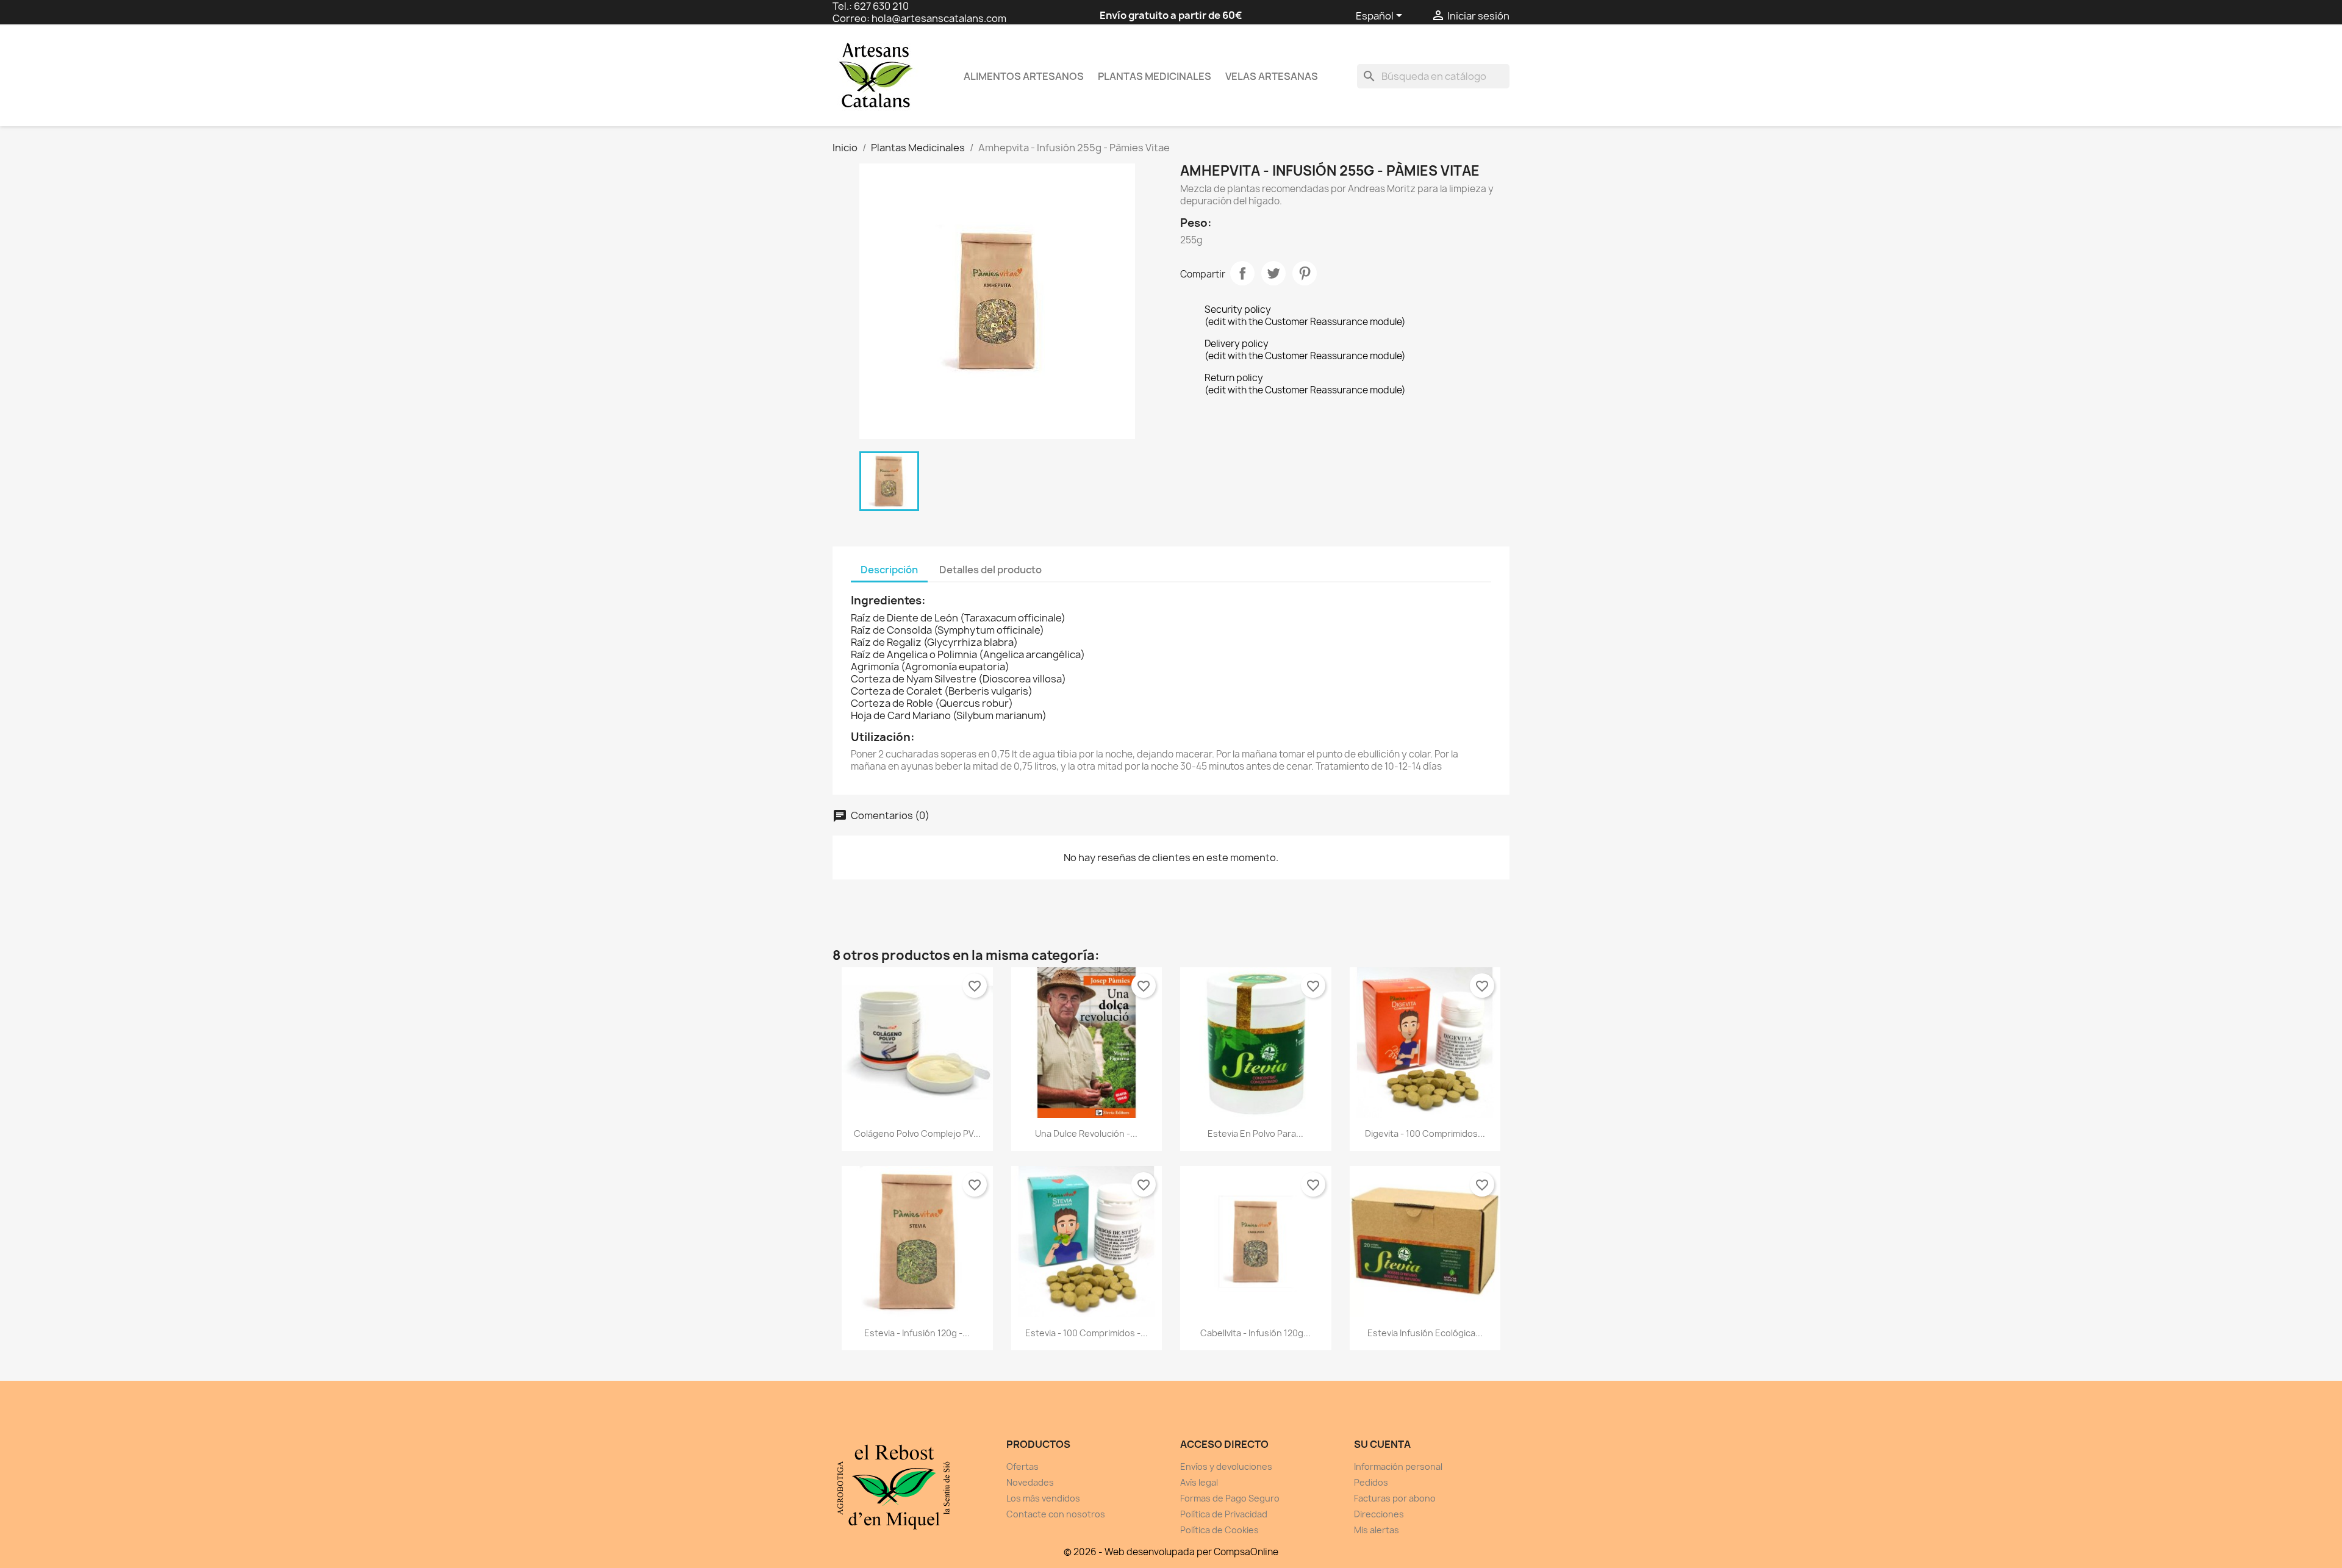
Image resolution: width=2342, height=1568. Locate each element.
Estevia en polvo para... (1255, 1133)
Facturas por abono (1395, 1498)
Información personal (1398, 1466)
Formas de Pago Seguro (1230, 1498)
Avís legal (1199, 1482)
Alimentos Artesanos (1024, 76)
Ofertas (1022, 1466)
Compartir (1242, 273)
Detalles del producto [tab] (990, 570)
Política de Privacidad (1224, 1514)
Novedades (1030, 1482)
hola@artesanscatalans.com (939, 18)
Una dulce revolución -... (1086, 1133)
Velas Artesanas (1272, 76)
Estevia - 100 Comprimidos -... (1087, 1333)
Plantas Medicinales (1155, 76)
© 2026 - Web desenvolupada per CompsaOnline (1171, 1552)
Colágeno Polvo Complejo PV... (917, 1133)
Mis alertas (1377, 1530)
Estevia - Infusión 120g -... (917, 1333)
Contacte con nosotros (1056, 1514)
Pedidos (1371, 1482)
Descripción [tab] (889, 570)
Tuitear (1273, 273)
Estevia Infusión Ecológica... (1425, 1333)
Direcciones (1379, 1514)
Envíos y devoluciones (1226, 1466)
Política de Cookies (1219, 1530)
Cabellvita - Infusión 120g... (1255, 1333)
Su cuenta (1382, 1444)
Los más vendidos (1043, 1498)
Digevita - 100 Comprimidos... (1425, 1133)
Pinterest (1305, 273)
